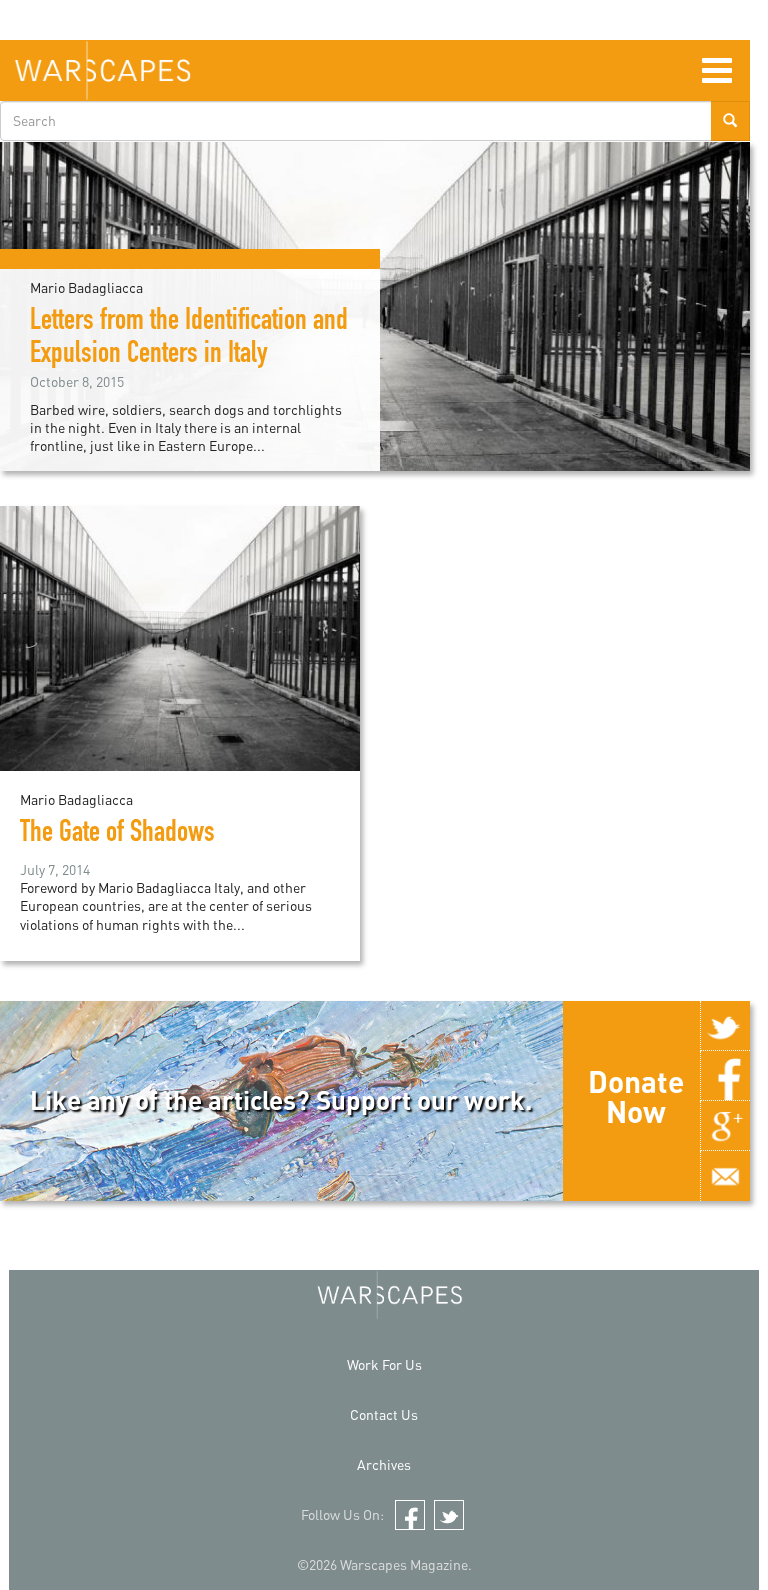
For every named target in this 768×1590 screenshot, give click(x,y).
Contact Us (384, 1414)
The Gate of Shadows (117, 835)
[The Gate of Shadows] (180, 636)
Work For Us (384, 1364)
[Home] (102, 70)
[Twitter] (725, 1026)
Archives (384, 1464)
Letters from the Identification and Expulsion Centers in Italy (189, 339)
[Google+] (725, 1126)
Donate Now (636, 1096)
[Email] (725, 1176)
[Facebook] (725, 1076)
